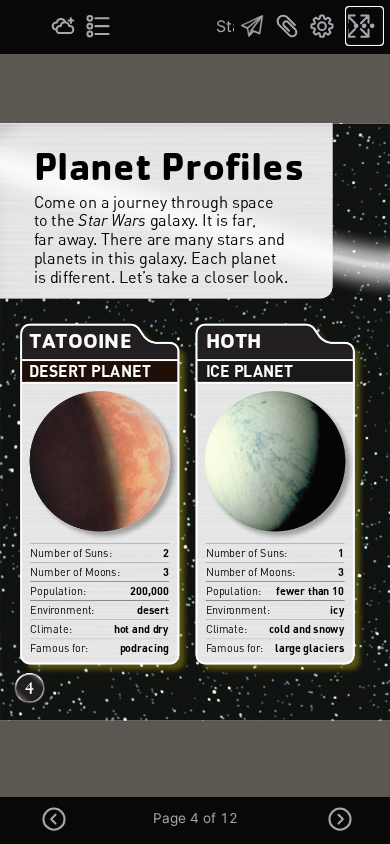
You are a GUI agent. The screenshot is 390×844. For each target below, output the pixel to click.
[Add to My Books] (62, 26)
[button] (54, 825)
